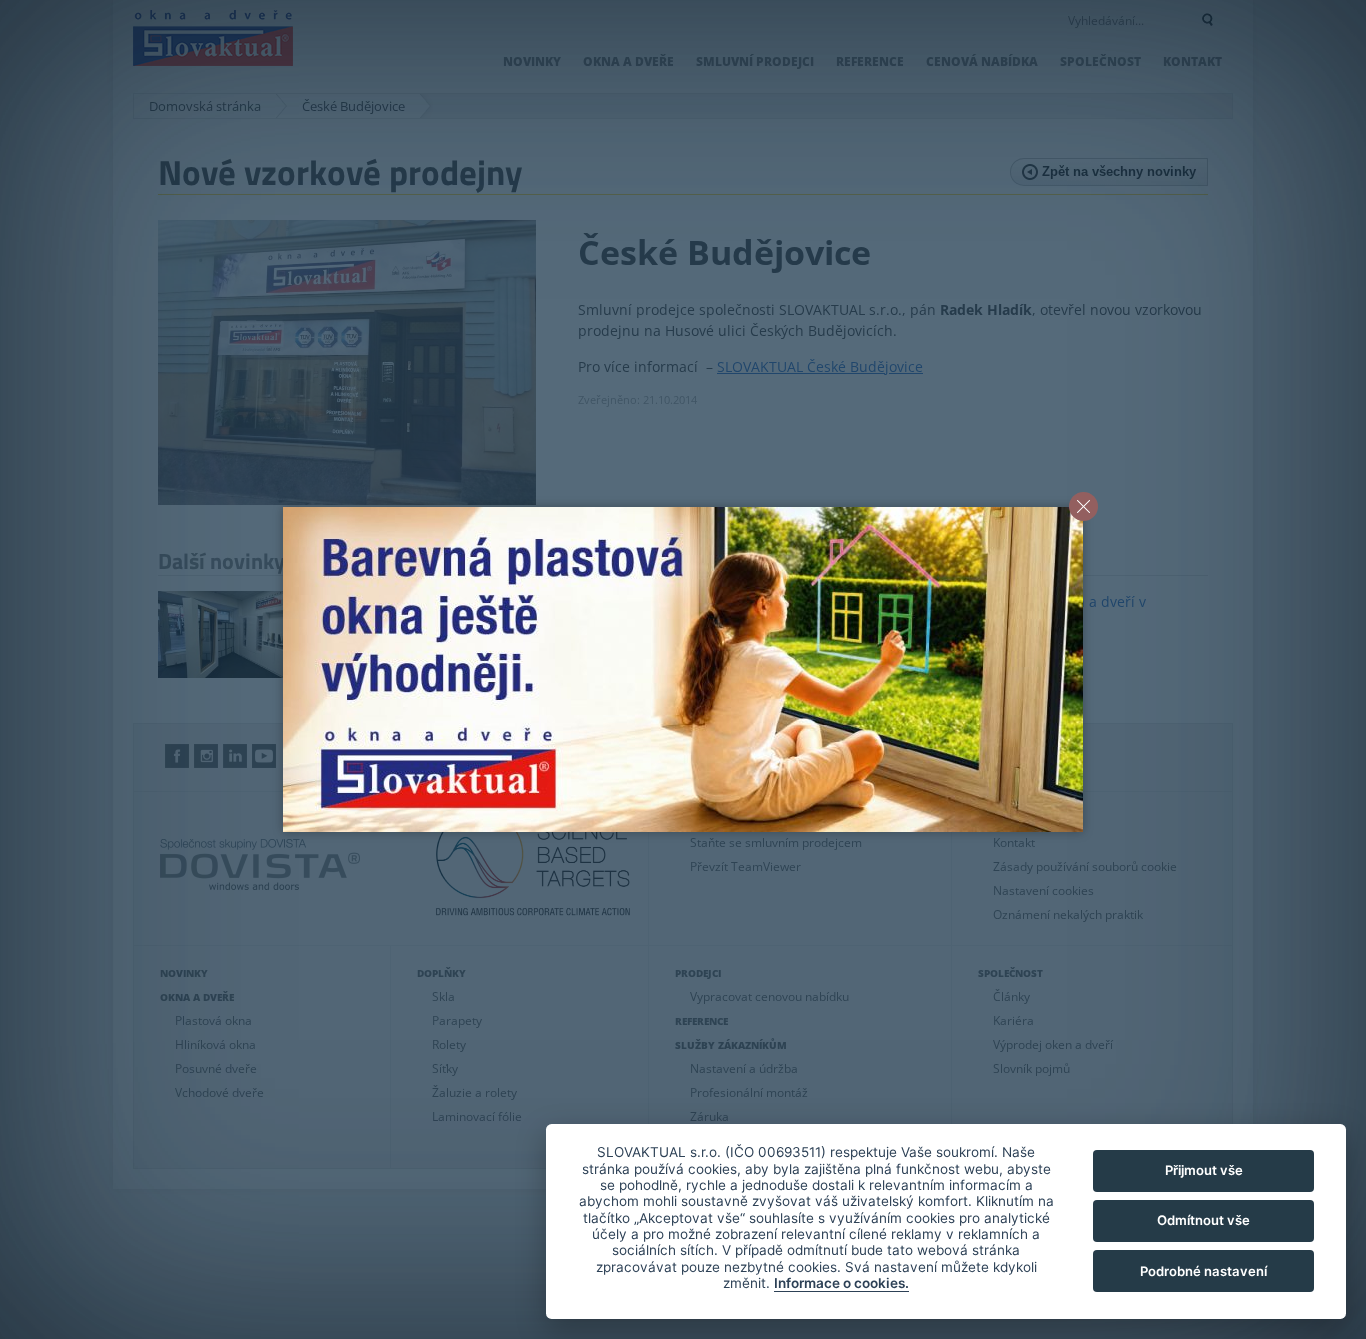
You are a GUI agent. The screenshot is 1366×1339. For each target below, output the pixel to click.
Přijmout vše (1204, 1170)
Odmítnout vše (1203, 1220)
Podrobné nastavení (1203, 1271)
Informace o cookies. (841, 1283)
